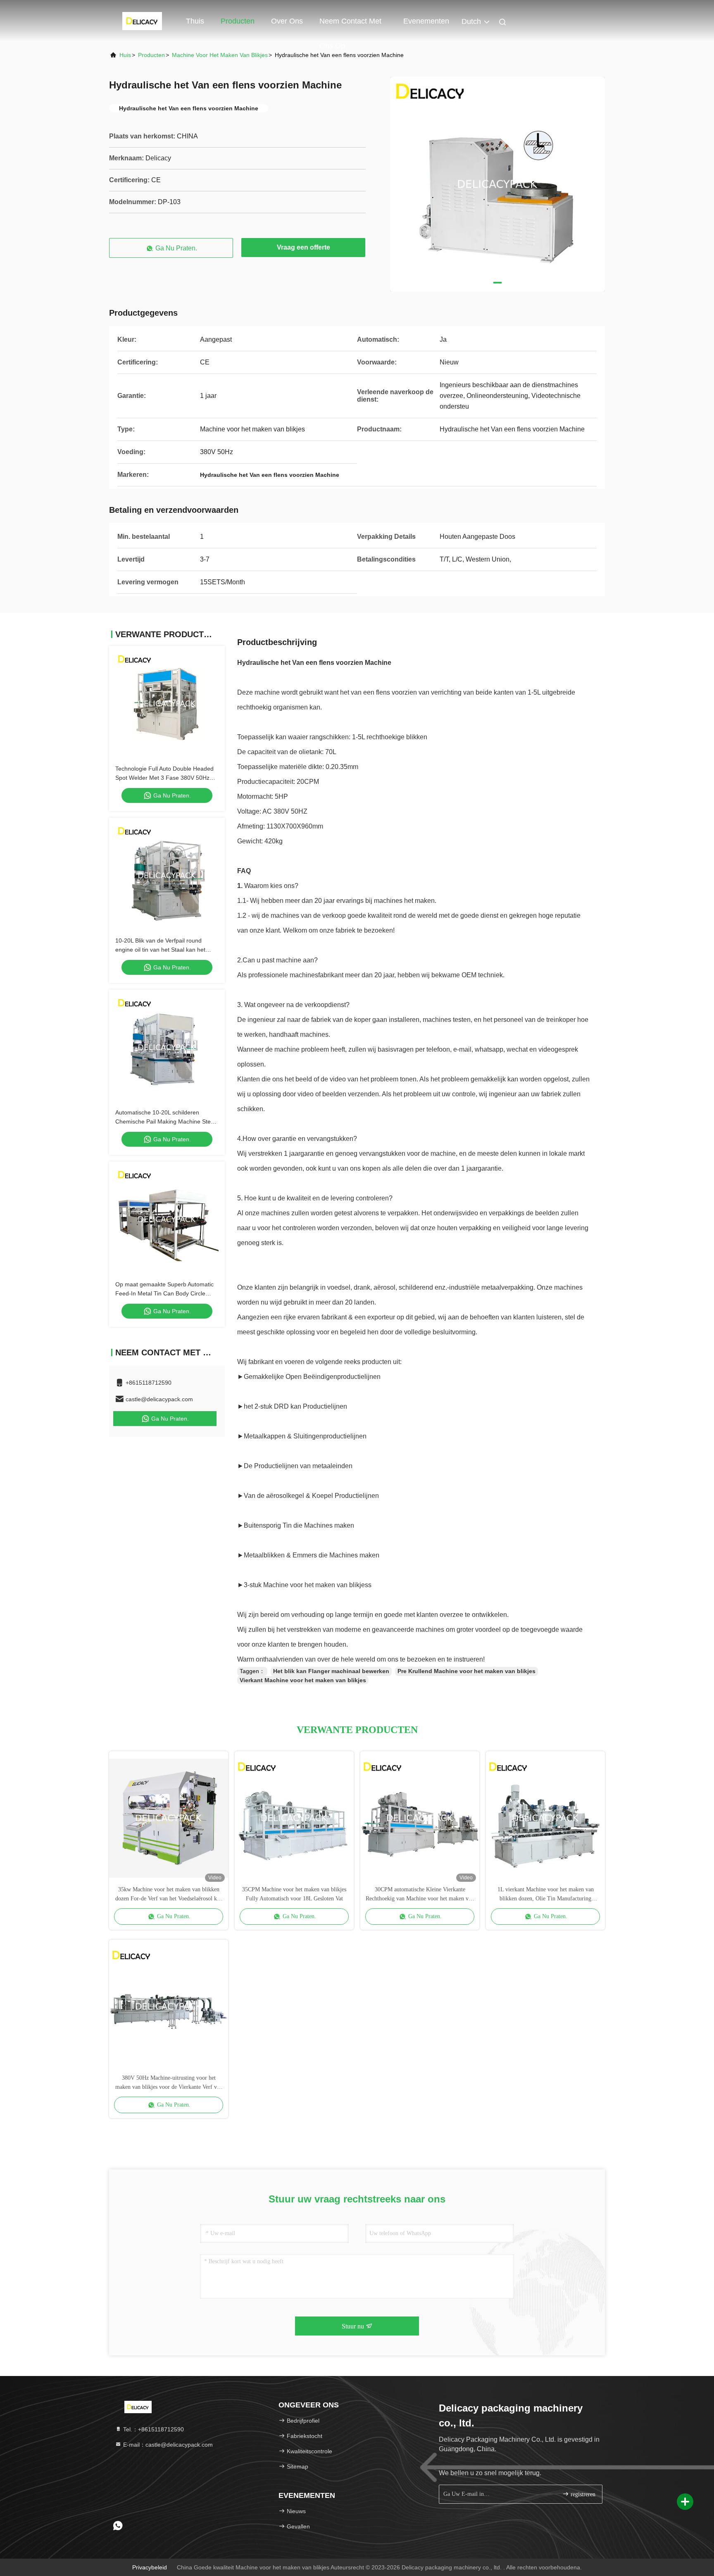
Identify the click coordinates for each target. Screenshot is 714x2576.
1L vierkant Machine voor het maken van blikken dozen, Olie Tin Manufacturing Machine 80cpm (546, 1895)
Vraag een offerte (303, 247)
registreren (582, 2494)
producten (151, 55)
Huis (125, 55)
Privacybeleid (150, 2567)
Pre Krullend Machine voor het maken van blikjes (466, 1671)
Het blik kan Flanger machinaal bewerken (331, 1671)
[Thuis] (142, 21)
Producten (238, 21)
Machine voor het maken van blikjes (220, 55)
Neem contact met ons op (350, 25)
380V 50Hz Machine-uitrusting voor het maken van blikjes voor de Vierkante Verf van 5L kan (169, 2083)
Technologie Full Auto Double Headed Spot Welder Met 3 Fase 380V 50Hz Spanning (164, 778)
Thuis (195, 21)
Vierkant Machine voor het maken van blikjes (303, 1680)
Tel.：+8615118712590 (153, 2429)
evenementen (426, 21)
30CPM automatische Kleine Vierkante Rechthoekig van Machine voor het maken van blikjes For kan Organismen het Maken (420, 1895)
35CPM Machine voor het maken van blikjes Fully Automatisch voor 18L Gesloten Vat (294, 1894)
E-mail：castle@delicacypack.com (167, 2445)
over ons (287, 21)
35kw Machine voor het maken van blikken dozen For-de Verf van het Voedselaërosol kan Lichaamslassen (169, 1895)
